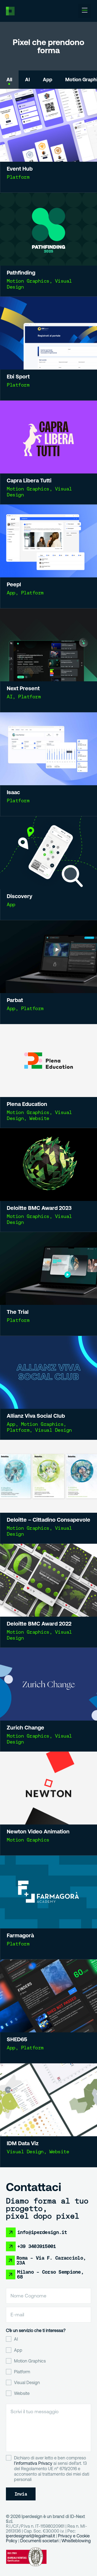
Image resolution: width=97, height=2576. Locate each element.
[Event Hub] (48, 125)
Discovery (20, 896)
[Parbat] (48, 957)
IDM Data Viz (23, 2143)
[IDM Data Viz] (48, 2100)
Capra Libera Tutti (29, 480)
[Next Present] (48, 645)
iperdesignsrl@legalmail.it (30, 2536)
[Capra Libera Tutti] (48, 437)
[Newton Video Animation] (48, 1788)
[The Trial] (48, 1268)
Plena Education (27, 1104)
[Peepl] (48, 541)
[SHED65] (48, 1996)
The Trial (18, 1312)
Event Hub (20, 169)
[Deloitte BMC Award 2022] (48, 1580)
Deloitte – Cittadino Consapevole (48, 1520)
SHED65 (17, 2039)
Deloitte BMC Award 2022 (39, 1624)
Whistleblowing (76, 2541)
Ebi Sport (18, 376)
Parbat (15, 1000)
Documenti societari (39, 2541)
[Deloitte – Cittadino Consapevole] (48, 1476)
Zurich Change (25, 1727)
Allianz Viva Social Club (36, 1416)
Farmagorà (20, 1935)
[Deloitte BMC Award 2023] (48, 1165)
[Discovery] (48, 853)
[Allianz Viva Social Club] (48, 1372)
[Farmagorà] (48, 1892)
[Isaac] (48, 749)
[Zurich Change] (48, 1684)
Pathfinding (21, 273)
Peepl (14, 584)
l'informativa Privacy (33, 2463)
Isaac (13, 792)
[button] (85, 11)
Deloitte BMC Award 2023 (39, 1208)
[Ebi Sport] (48, 333)
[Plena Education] (48, 1061)
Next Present (23, 688)
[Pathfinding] (48, 229)
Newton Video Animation (38, 1831)
